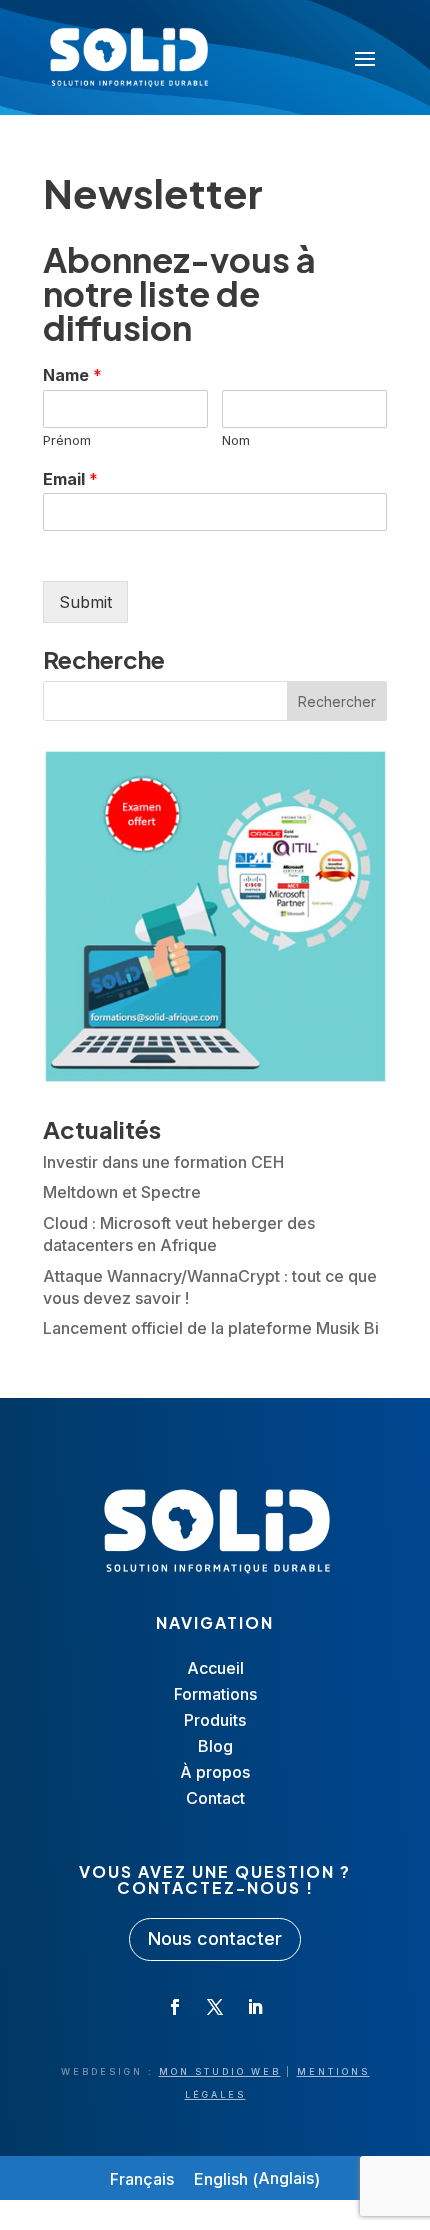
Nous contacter (215, 1938)
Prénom (67, 440)
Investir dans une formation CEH (163, 1162)
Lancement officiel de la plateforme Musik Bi (211, 1328)
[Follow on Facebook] (175, 2007)
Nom (236, 440)
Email (70, 479)
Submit (85, 602)
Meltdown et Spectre (122, 1192)
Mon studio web (220, 2071)
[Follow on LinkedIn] (255, 2007)
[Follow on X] (215, 2007)
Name (72, 375)
